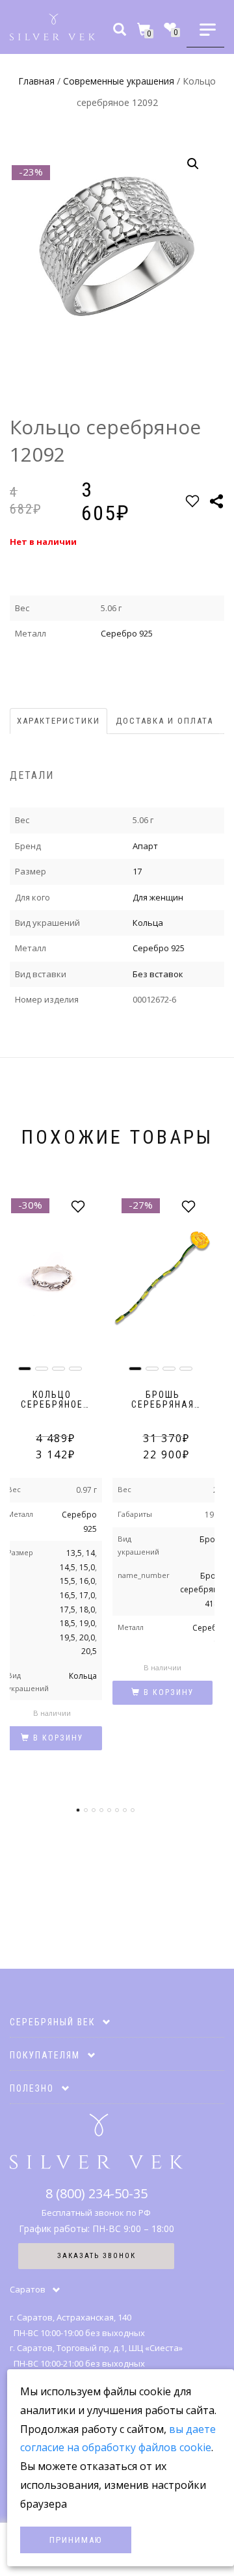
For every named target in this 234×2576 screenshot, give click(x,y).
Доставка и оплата (164, 721)
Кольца (148, 923)
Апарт (145, 846)
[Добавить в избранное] (192, 501)
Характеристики (58, 721)
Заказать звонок (97, 2256)
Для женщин (158, 897)
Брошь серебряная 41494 (204, 1590)
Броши (214, 1539)
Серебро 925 (127, 633)
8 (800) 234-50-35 (97, 2193)
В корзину (58, 1738)
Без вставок (158, 974)
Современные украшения (119, 81)
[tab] (59, 721)
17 (137, 871)
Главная (36, 81)
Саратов (28, 2289)
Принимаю (76, 2540)
